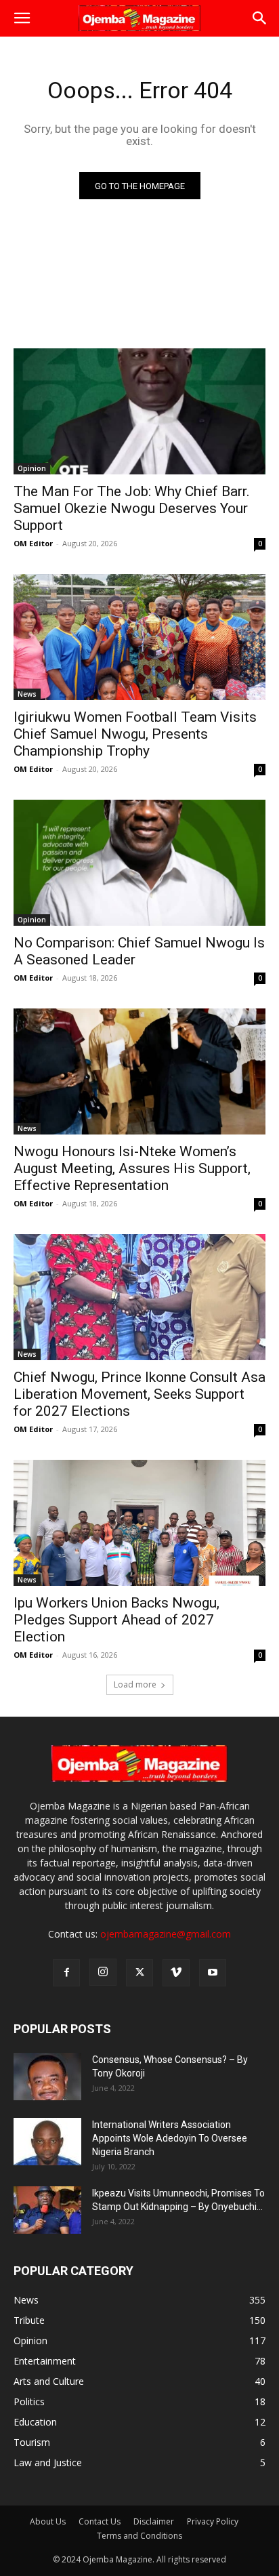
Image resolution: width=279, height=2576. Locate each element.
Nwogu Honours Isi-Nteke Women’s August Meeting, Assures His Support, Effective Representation (132, 1168)
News (27, 694)
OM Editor (33, 543)
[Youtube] (213, 1973)
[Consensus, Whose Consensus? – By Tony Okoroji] (47, 2077)
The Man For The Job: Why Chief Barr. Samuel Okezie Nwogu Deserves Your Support (132, 508)
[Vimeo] (176, 1973)
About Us (48, 2521)
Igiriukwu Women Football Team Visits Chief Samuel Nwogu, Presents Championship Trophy (135, 734)
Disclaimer (154, 2521)
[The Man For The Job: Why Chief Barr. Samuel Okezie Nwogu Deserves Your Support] (139, 411)
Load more (135, 1684)
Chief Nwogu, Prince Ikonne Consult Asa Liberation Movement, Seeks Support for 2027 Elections (139, 1394)
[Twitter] (139, 1973)
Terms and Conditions (139, 2536)
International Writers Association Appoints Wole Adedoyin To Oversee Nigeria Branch (170, 2138)
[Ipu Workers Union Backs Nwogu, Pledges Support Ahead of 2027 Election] (139, 1523)
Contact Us (100, 2521)
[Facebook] (66, 1973)
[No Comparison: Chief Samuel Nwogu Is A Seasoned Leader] (139, 863)
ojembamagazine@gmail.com (166, 1934)
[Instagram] (103, 1972)
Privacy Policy (213, 2521)
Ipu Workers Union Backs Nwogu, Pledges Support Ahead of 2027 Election (116, 1620)
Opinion (32, 468)
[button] (22, 18)
